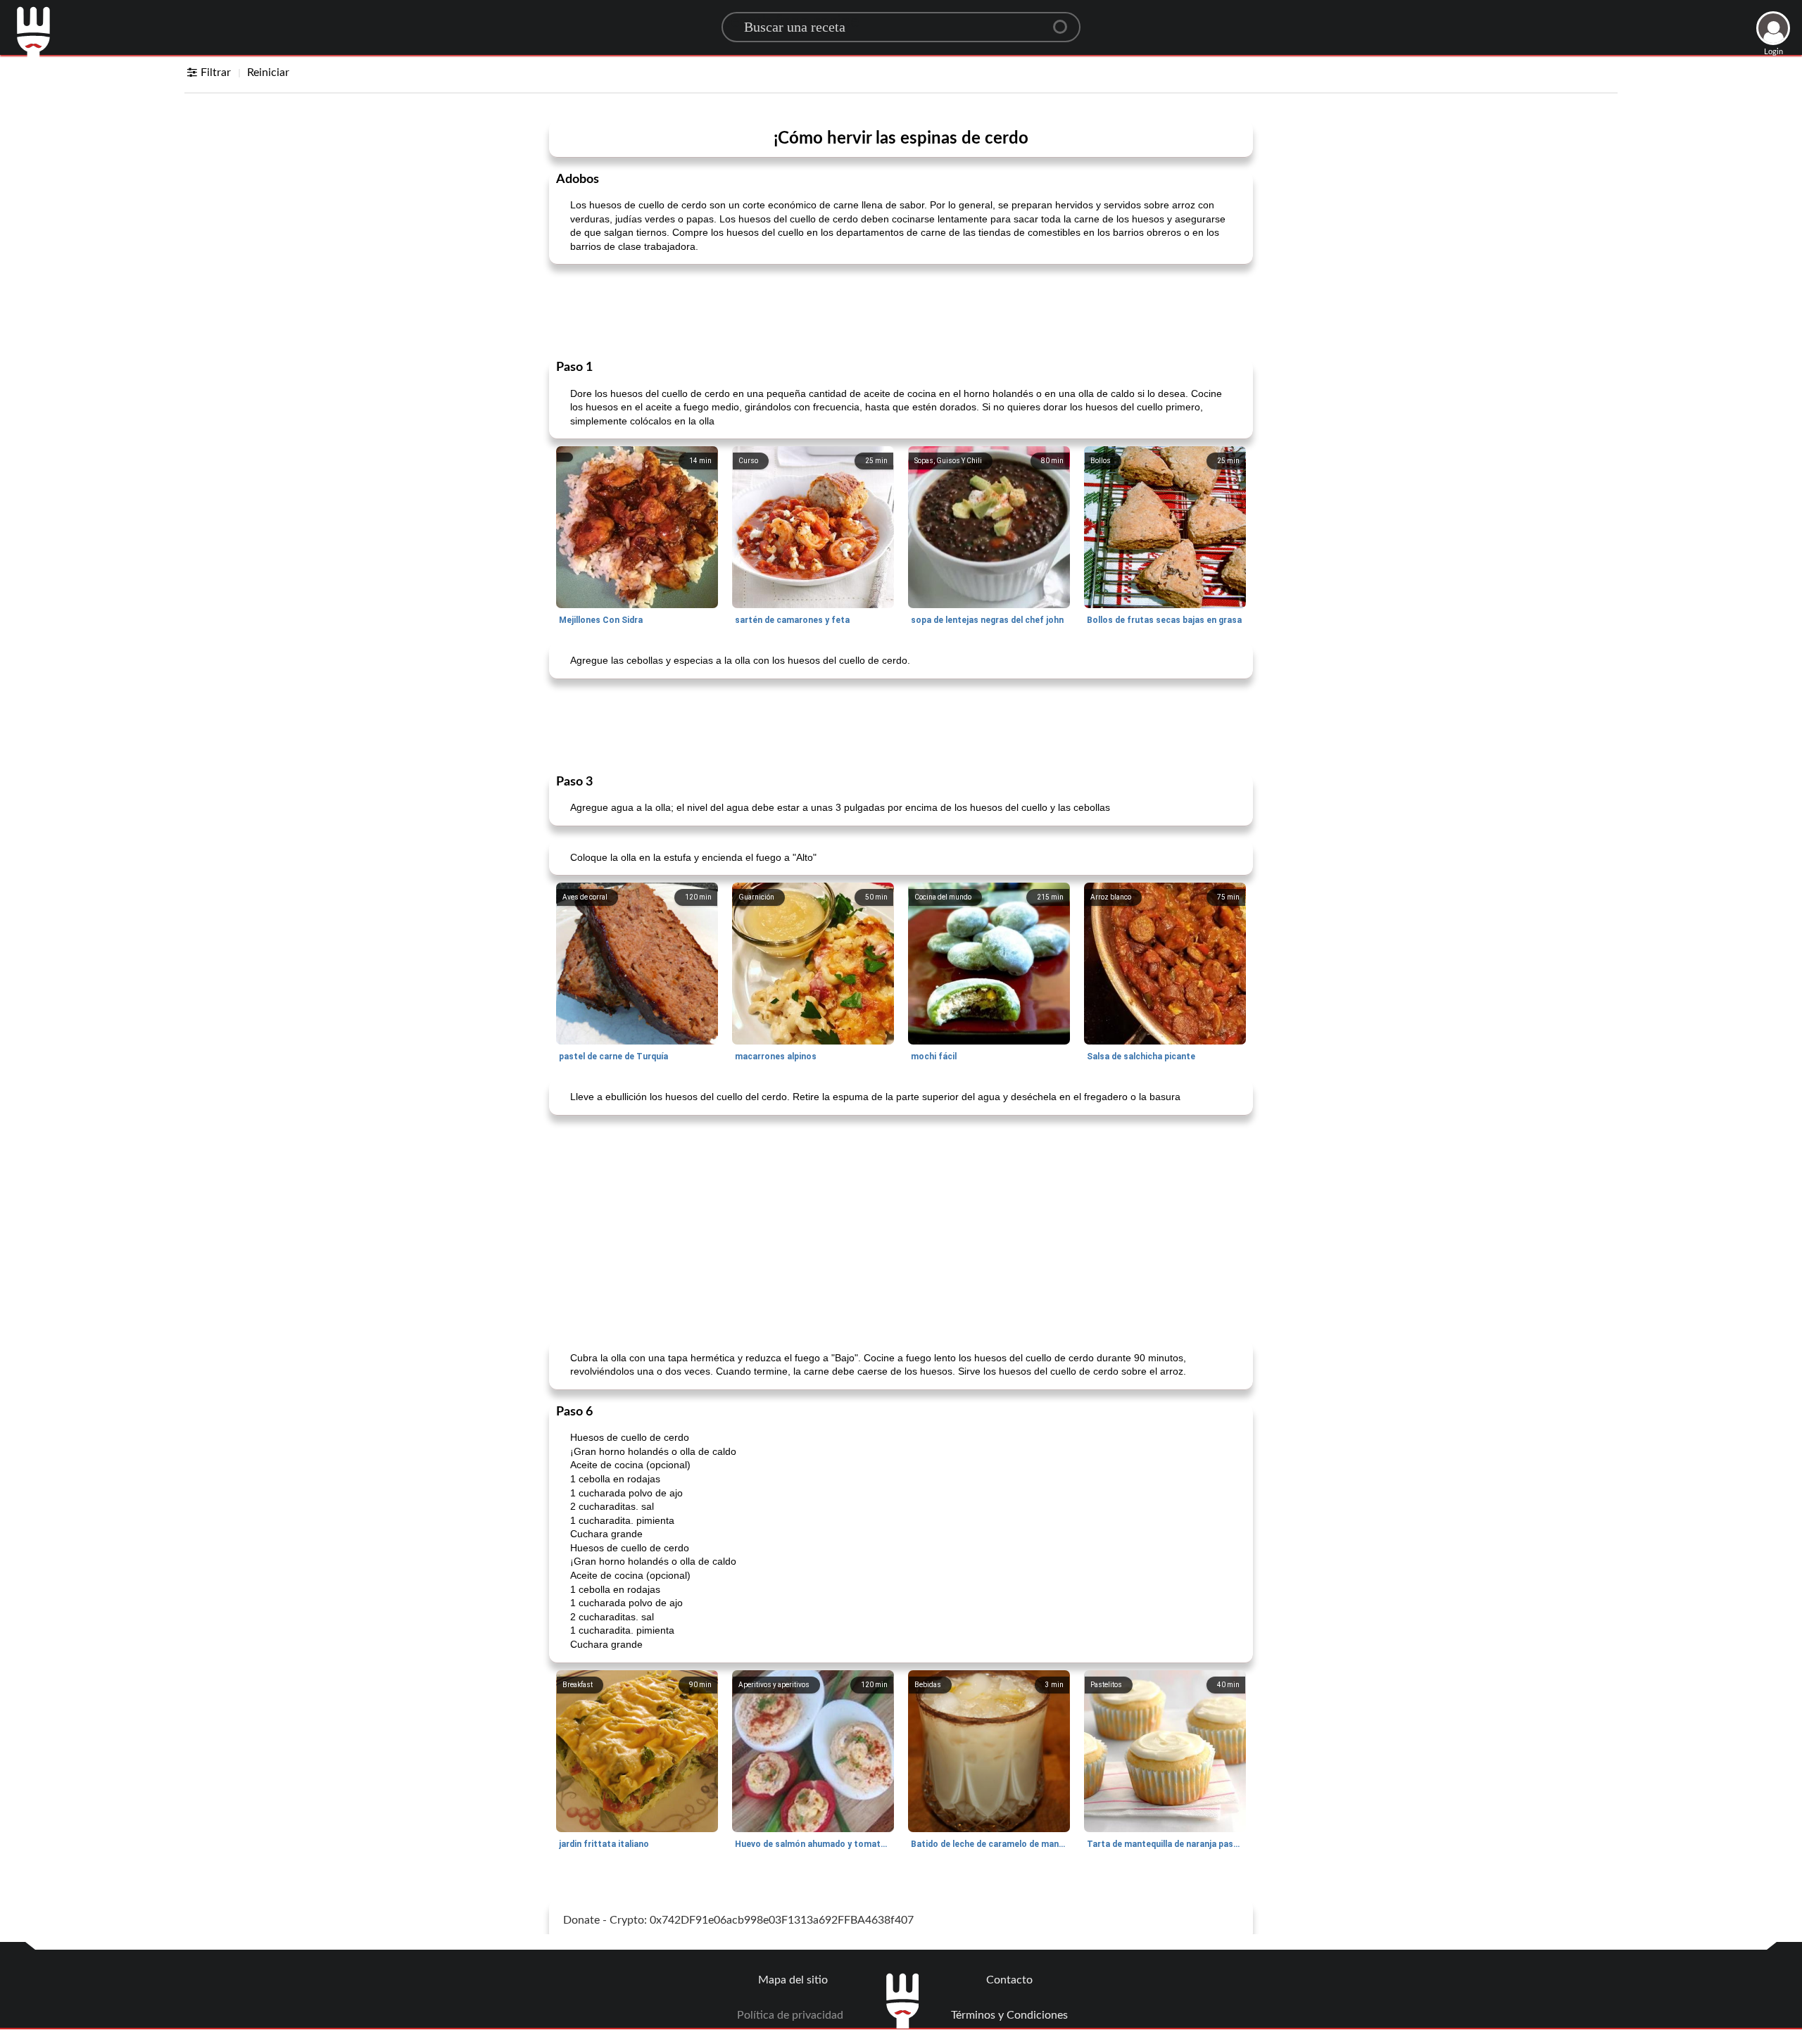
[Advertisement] (901, 310)
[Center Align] (1065, 21)
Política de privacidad (790, 2015)
